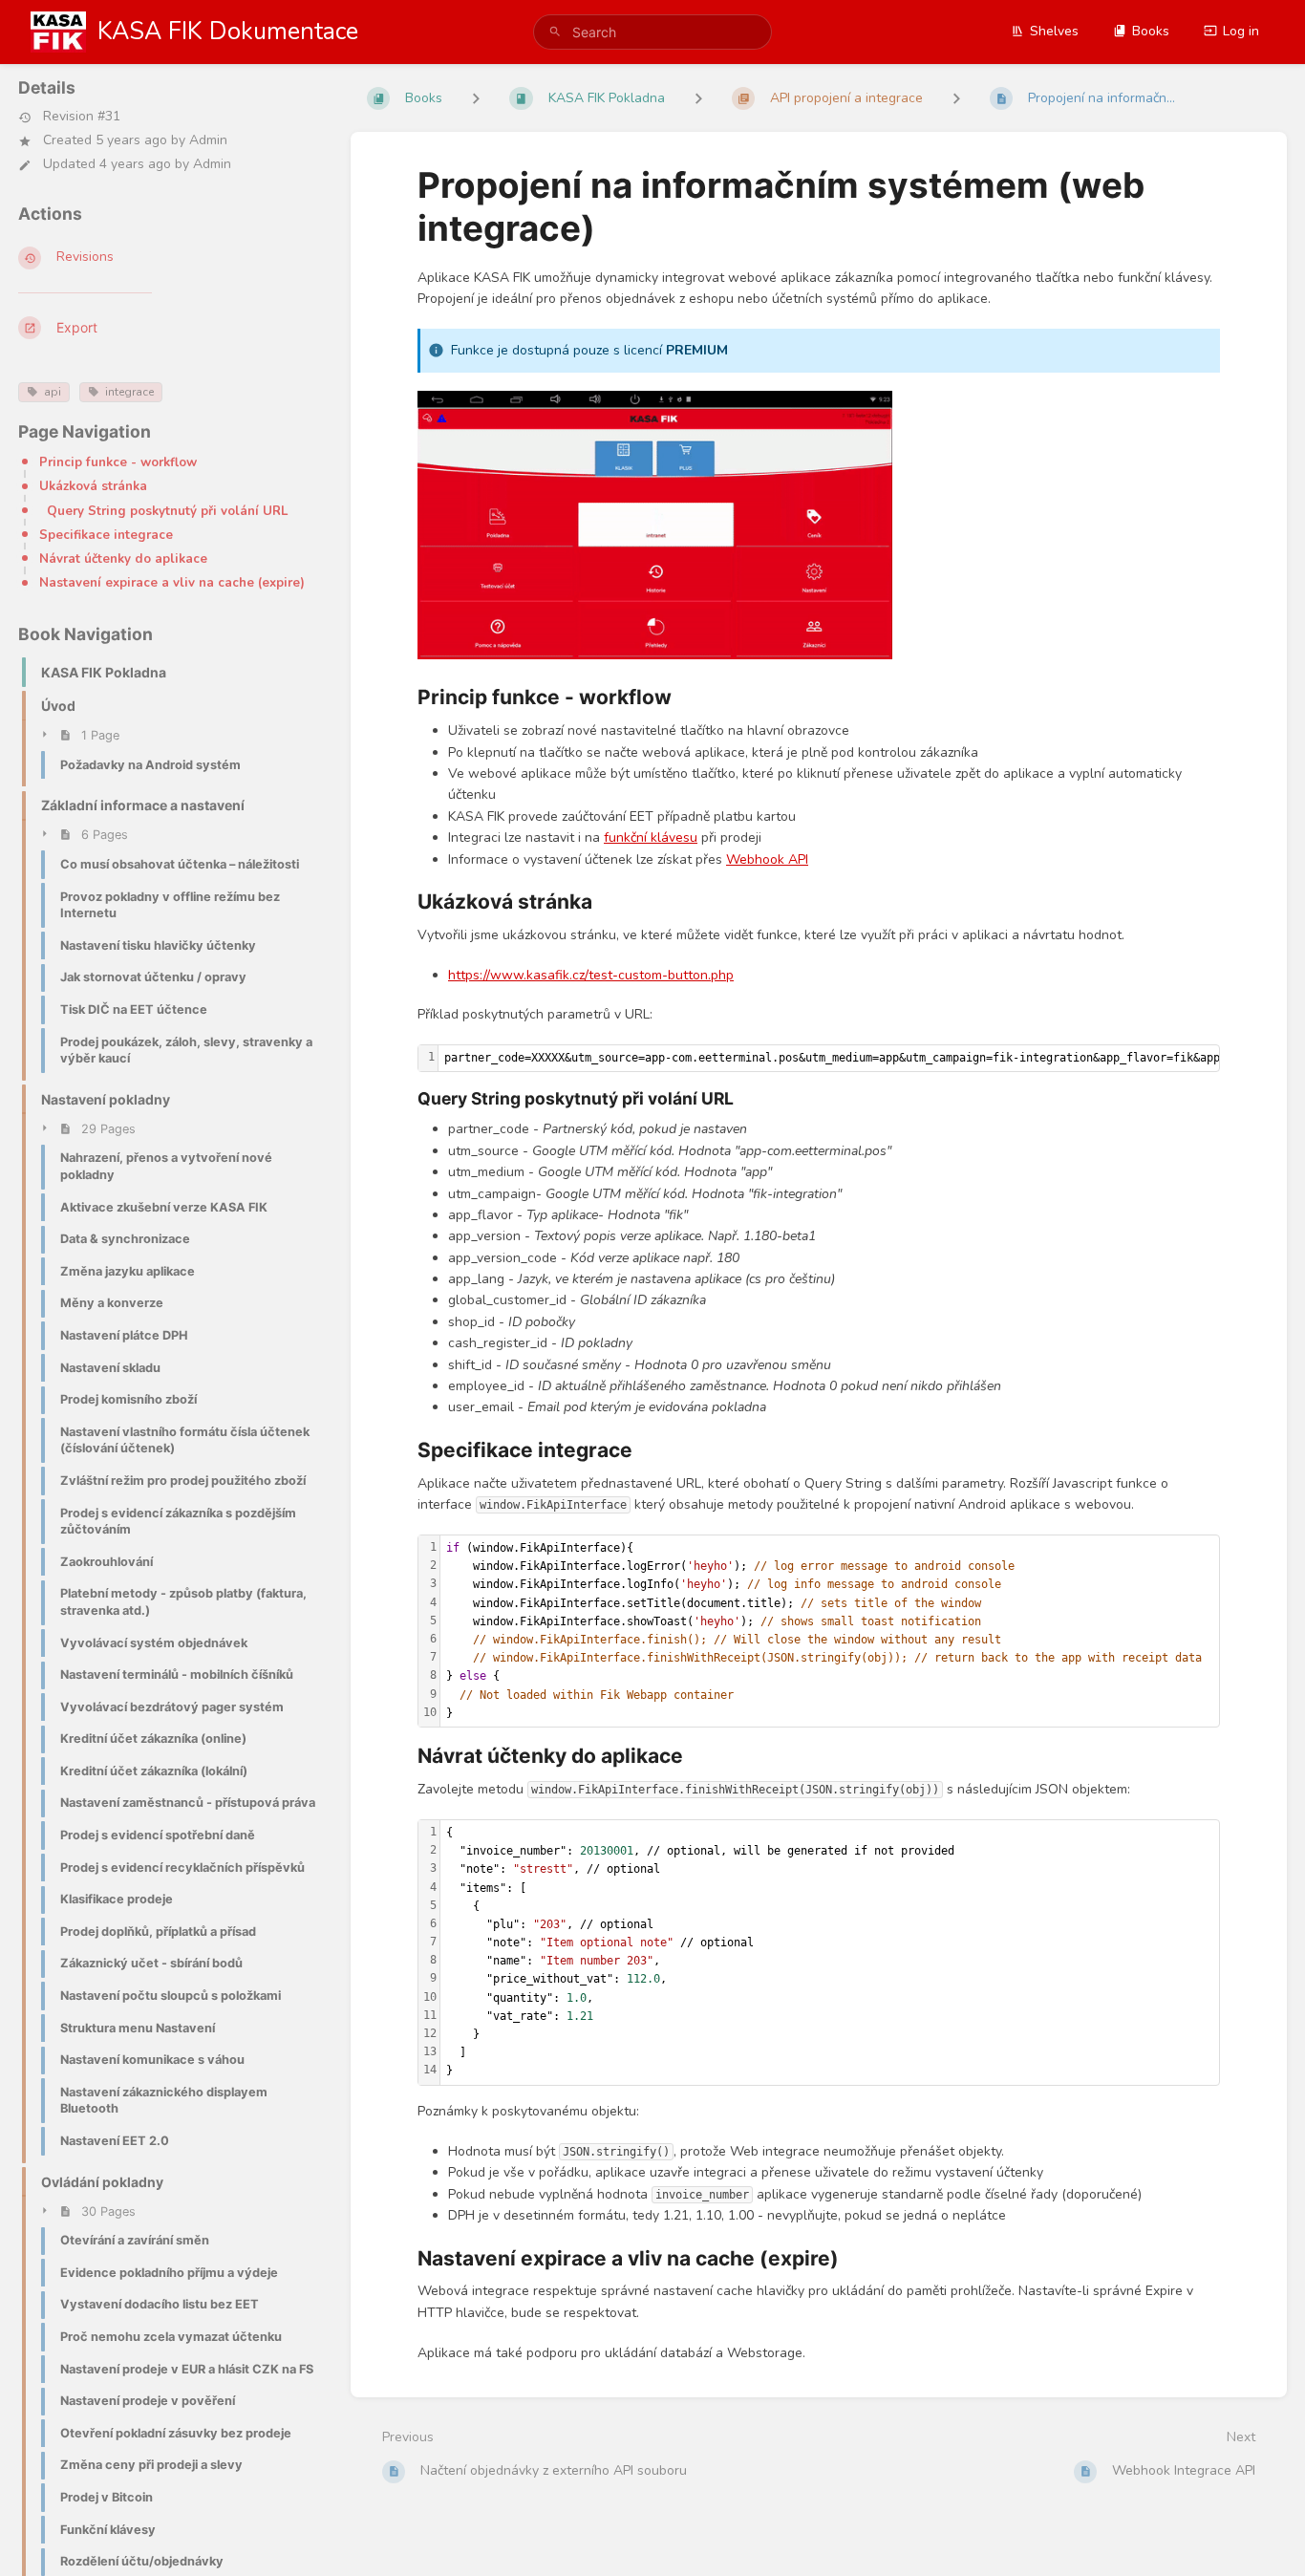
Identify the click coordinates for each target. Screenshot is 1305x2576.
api (53, 392)
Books (1151, 31)
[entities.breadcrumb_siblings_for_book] (476, 98)
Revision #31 (82, 117)
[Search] (555, 32)
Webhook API (767, 859)
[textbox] (830, 1631)
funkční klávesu (651, 837)
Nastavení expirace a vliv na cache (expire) (172, 583)
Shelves (1054, 31)
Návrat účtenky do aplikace (123, 559)
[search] (653, 32)
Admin (208, 140)
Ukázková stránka (93, 486)
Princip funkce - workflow (118, 462)
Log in (1241, 31)
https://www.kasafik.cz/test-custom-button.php (591, 975)
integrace (129, 392)
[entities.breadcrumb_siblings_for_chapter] (698, 98)
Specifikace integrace (106, 535)
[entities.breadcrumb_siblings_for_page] (956, 98)
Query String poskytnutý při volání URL (167, 511)
